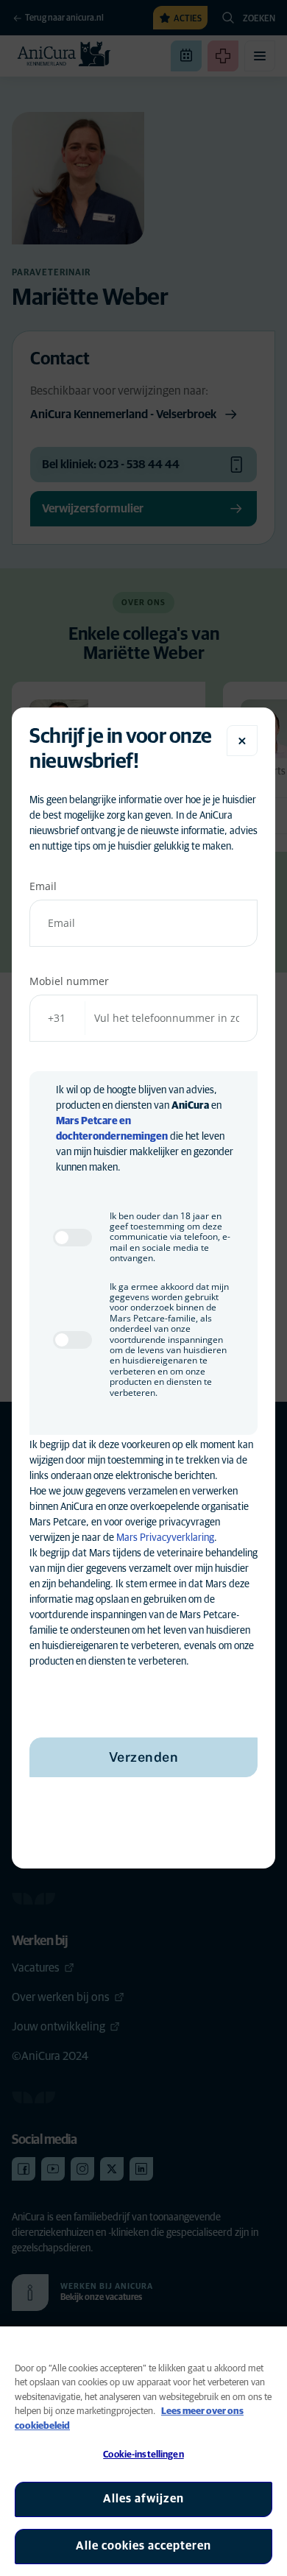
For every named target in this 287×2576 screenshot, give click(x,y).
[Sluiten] (242, 741)
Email (43, 886)
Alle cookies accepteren (143, 2546)
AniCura (190, 1106)
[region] (143, 2451)
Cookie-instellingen (143, 2455)
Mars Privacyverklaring (165, 1538)
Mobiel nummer (69, 981)
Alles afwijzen (143, 2499)
